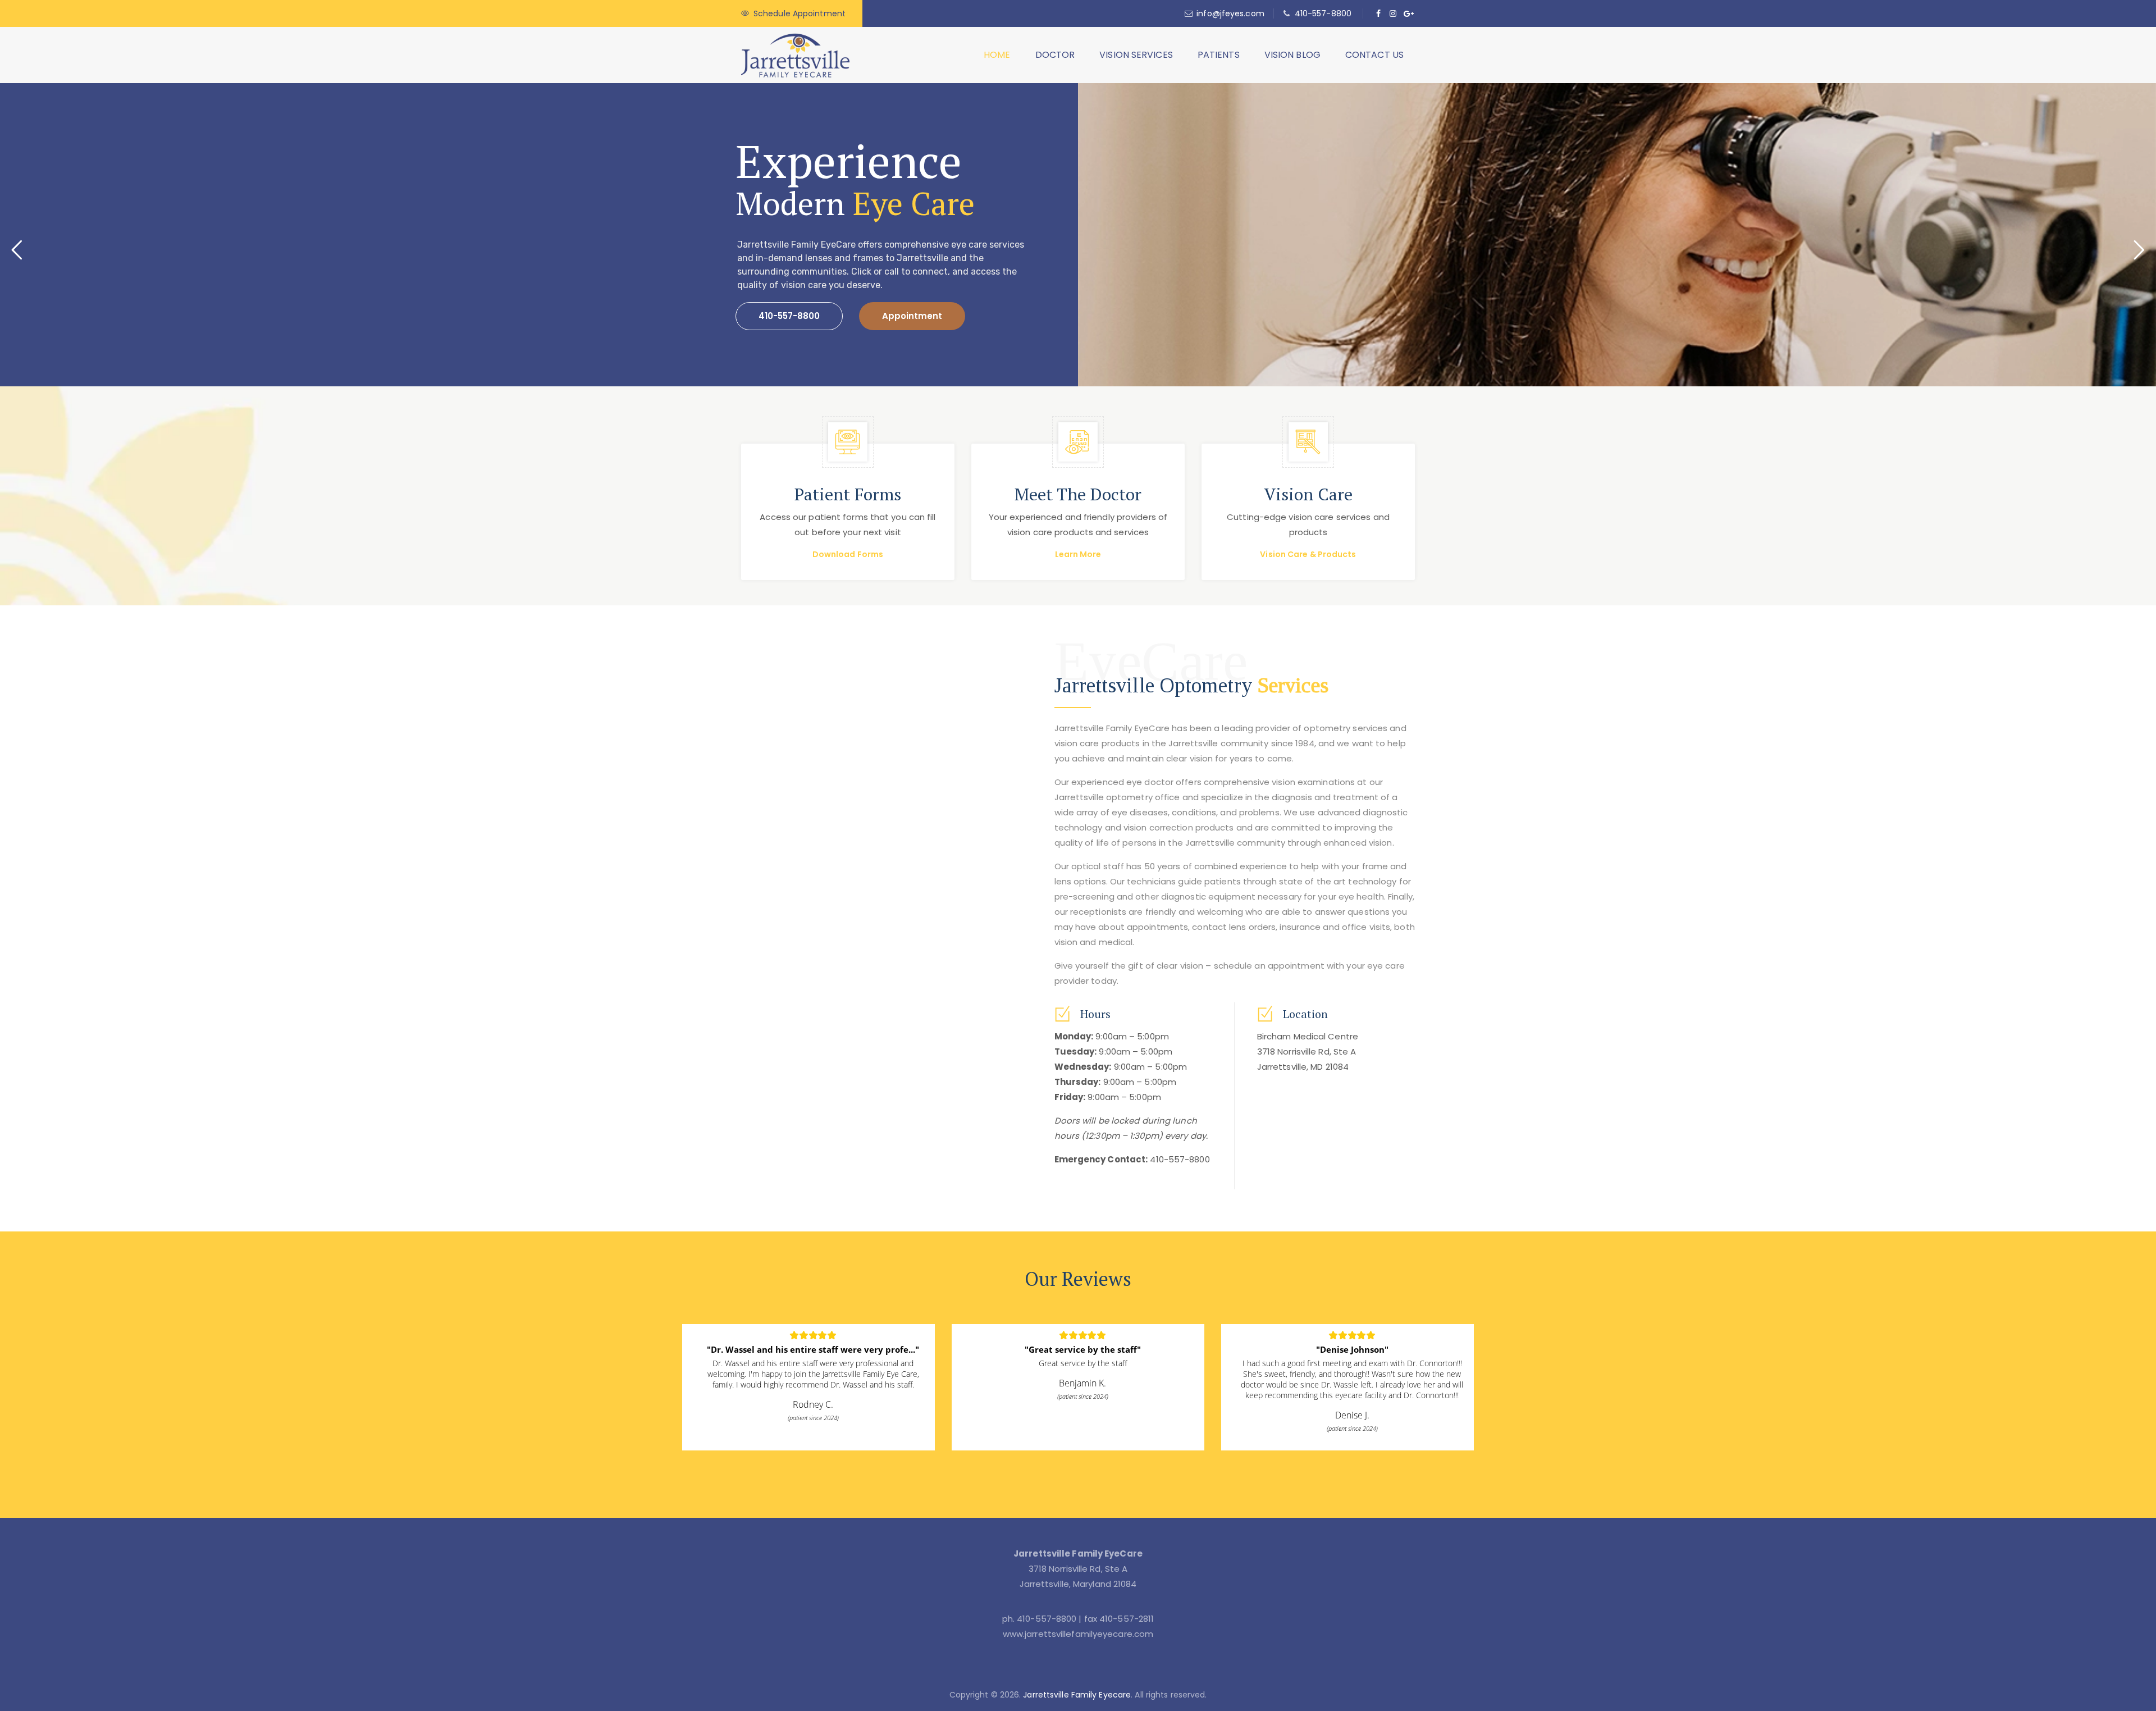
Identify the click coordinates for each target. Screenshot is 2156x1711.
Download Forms (848, 554)
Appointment (912, 316)
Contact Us (1374, 55)
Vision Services (1136, 55)
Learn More (1078, 554)
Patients (1219, 55)
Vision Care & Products (1308, 554)
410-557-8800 (1323, 13)
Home (997, 55)
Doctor (1055, 55)
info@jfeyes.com (1230, 13)
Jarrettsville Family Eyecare (1077, 1695)
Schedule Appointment (800, 13)
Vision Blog (1292, 55)
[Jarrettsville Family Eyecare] (795, 55)
